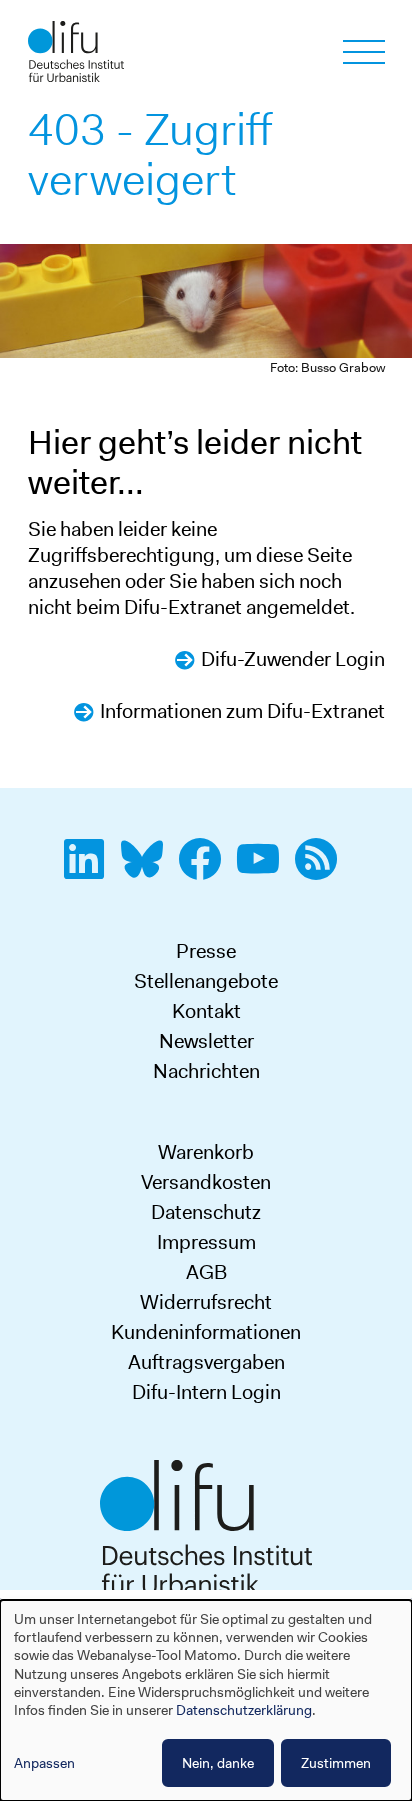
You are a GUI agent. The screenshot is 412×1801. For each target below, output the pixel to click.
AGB (206, 1272)
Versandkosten (206, 1182)
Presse (206, 951)
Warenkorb (206, 1152)
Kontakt (206, 1011)
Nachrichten (206, 1071)
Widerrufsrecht (206, 1302)
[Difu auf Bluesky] (148, 870)
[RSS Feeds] (322, 870)
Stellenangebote (206, 981)
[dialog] (206, 1700)
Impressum (206, 1242)
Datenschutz (206, 1212)
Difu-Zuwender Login (293, 659)
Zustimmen (336, 1763)
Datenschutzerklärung (244, 1710)
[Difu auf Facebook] (206, 870)
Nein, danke (218, 1763)
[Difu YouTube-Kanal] (264, 870)
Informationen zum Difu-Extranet (242, 711)
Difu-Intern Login (206, 1392)
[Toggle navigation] (364, 52)
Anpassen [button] (44, 1763)
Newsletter (206, 1041)
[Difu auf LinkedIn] (90, 870)
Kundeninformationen (206, 1332)
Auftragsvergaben (206, 1362)
